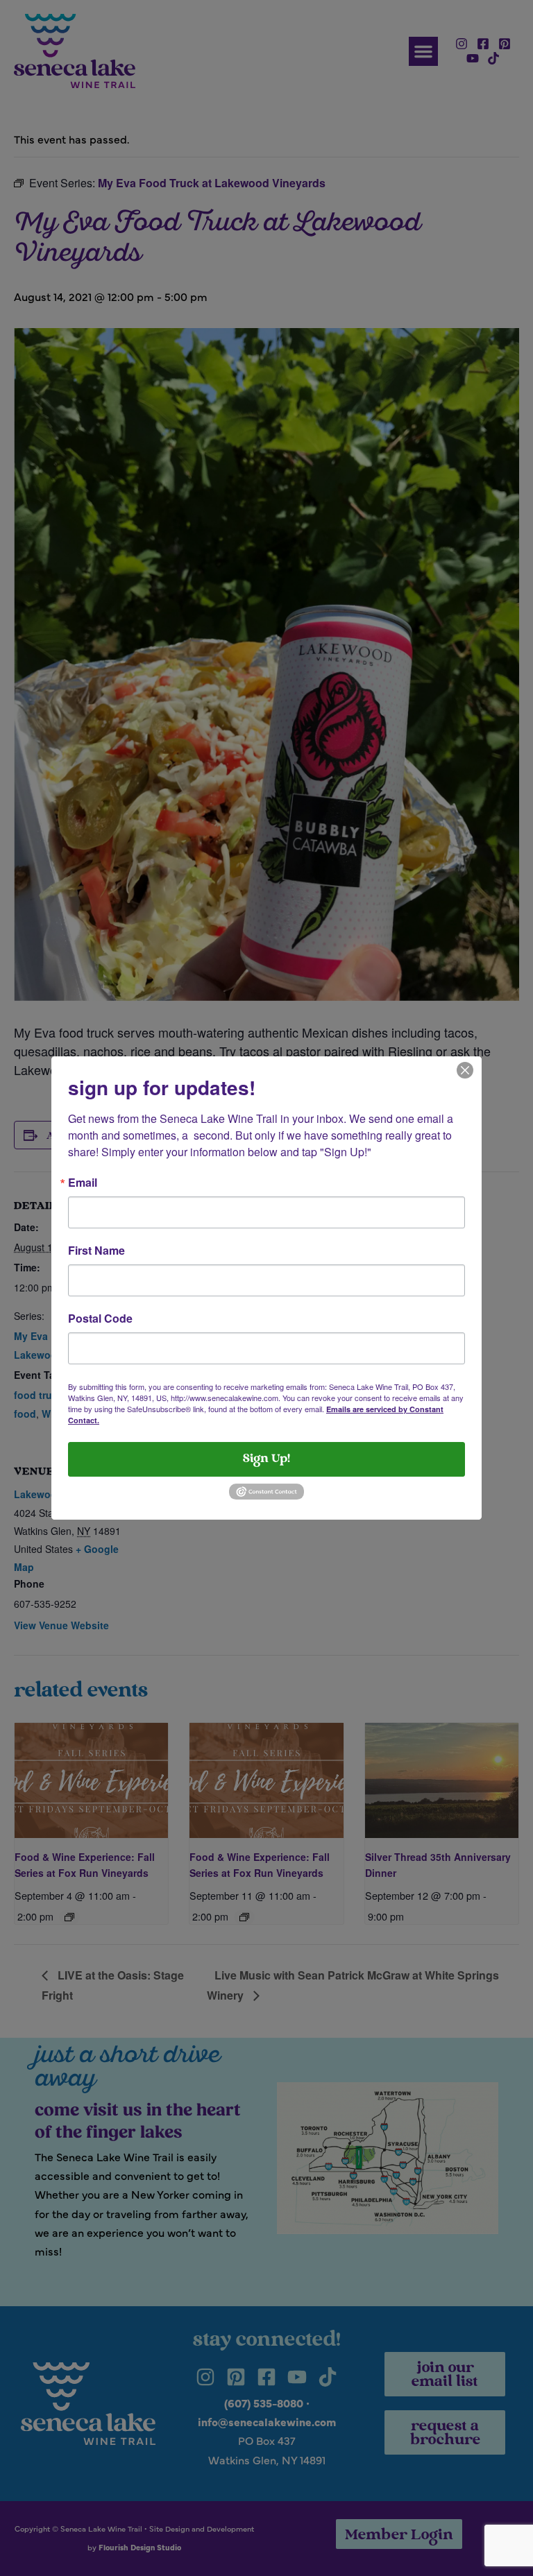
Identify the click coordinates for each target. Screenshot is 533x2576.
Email (83, 1183)
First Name (96, 1251)
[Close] (465, 1069)
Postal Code (100, 1319)
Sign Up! (266, 1459)
